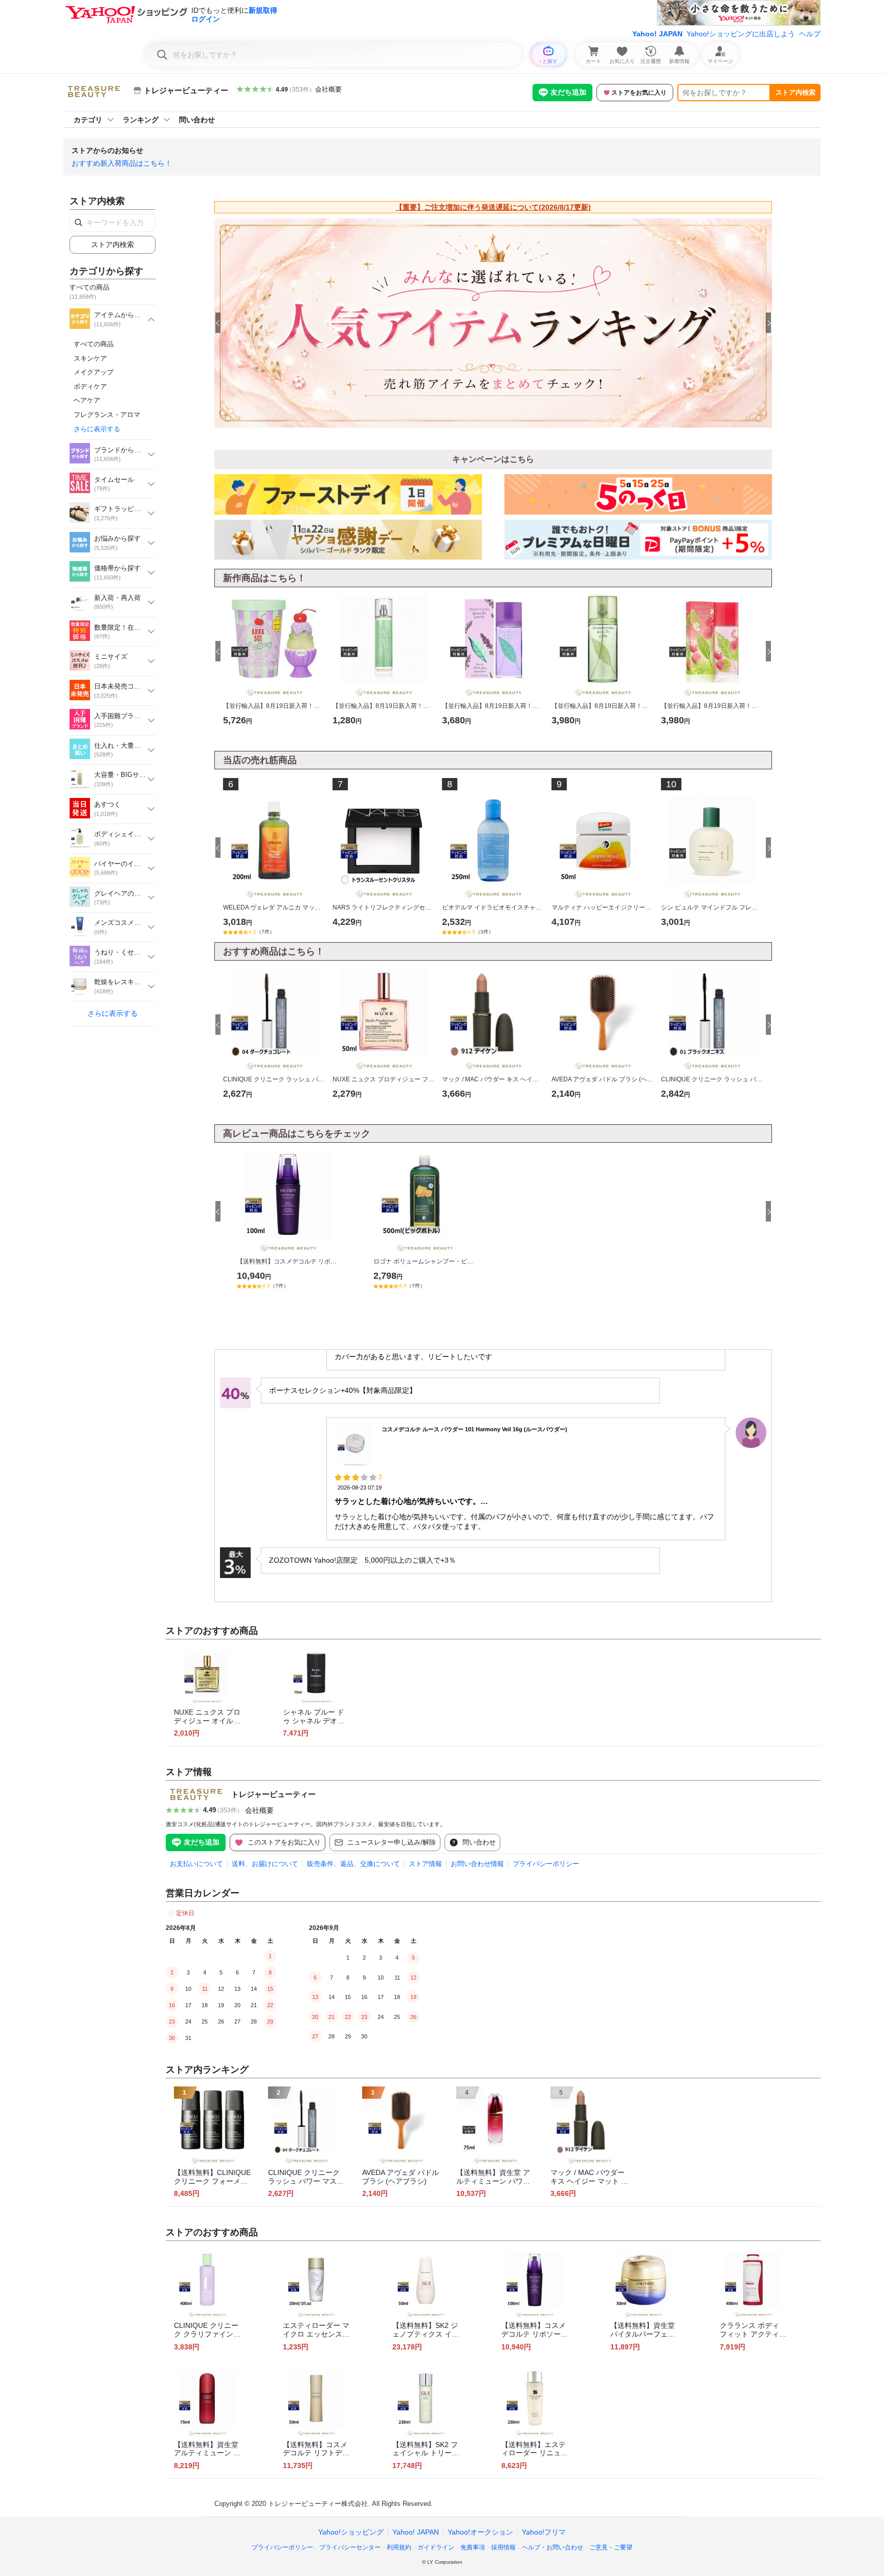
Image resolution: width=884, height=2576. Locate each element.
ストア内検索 (795, 92)
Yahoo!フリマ (544, 2532)
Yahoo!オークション (480, 2532)
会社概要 (328, 89)
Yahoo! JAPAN (657, 34)
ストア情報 (425, 1864)
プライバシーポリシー (546, 1864)
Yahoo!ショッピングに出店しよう (741, 34)
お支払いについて (196, 1864)
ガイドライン (436, 2547)
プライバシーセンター (350, 2547)
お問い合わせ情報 (477, 1864)
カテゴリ (88, 120)
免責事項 (473, 2547)
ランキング (141, 120)
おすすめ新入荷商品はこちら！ (122, 163)
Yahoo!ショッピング (351, 2532)
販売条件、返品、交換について (353, 1864)
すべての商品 (94, 344)
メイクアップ (94, 372)
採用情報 (503, 2547)
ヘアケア (87, 400)
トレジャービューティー (273, 1794)
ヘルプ (810, 34)
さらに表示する (97, 429)
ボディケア (90, 386)
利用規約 (399, 2547)
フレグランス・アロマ (107, 415)
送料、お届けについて (265, 1864)
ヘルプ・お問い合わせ (552, 2547)
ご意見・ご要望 (611, 2547)
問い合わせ (197, 120)
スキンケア (90, 358)
